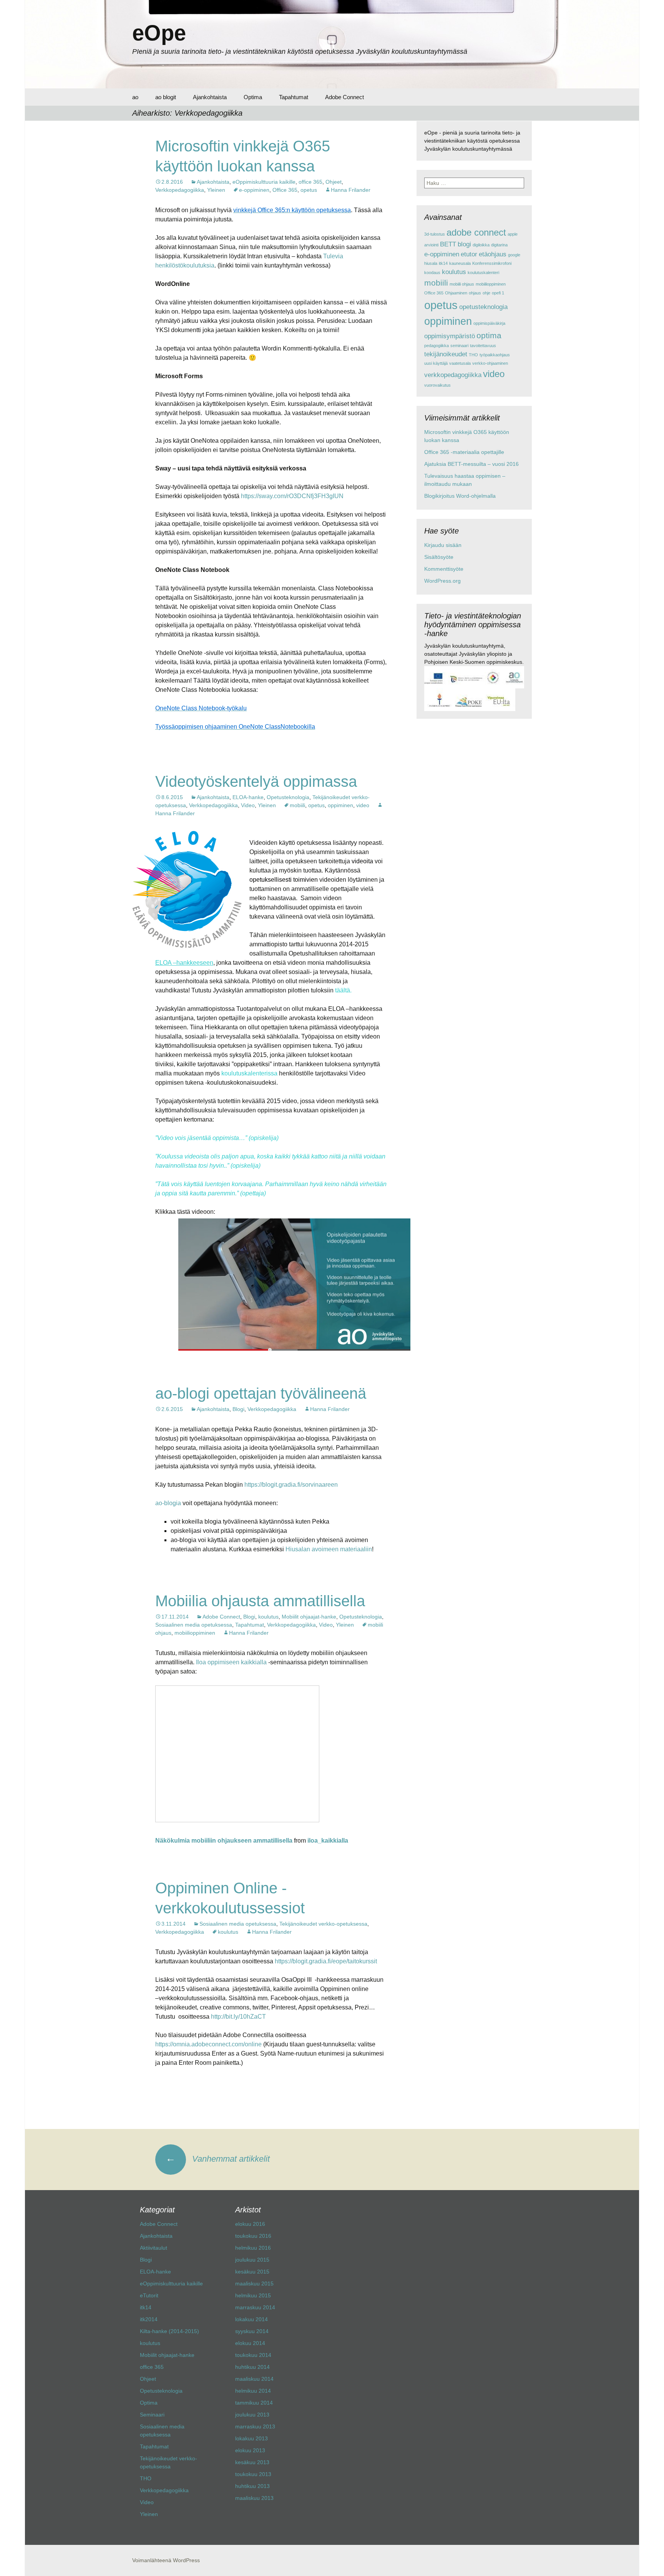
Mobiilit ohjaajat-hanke (309, 1617)
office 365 (310, 182)
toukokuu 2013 (253, 2474)
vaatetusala (460, 363)
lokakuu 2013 (251, 2438)
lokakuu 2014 (251, 2319)
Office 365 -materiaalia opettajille (464, 452)
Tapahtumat (294, 97)
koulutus (268, 1617)
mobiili (297, 805)
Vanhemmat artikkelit (218, 2159)
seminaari (459, 346)
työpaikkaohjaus (495, 355)
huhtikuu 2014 (252, 2367)
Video (248, 805)
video (363, 805)
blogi (464, 244)
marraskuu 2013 (255, 2426)
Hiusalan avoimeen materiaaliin (329, 1549)
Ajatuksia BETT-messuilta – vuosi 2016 (471, 464)
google (514, 255)
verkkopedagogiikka (453, 375)
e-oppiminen (254, 190)
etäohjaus (493, 254)
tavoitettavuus (483, 346)
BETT (448, 244)
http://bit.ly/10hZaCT (238, 2017)
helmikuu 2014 (253, 2391)
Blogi (238, 1409)
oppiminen (340, 805)
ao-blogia (168, 1503)
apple (513, 234)
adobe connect (476, 232)
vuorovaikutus (437, 385)
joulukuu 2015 (252, 2260)
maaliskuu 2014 (254, 2379)
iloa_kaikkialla (328, 1841)
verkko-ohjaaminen (490, 363)
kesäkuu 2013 (252, 2462)
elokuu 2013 (250, 2450)
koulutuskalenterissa (249, 1073)
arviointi (431, 245)
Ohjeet (334, 182)
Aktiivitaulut (154, 2248)
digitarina (499, 245)
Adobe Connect (344, 97)
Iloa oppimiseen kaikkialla (231, 1662)
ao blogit (166, 97)
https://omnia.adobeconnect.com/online (208, 2044)
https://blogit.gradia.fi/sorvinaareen (291, 1485)
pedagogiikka (437, 346)
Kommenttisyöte (444, 569)
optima (489, 335)
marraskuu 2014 (255, 2307)
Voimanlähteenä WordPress (166, 2560)
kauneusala (460, 263)
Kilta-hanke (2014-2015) (169, 2331)
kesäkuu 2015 (252, 2272)
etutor (469, 254)
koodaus (432, 273)
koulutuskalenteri (483, 273)
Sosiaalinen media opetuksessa (194, 1625)
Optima (253, 97)
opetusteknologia (483, 307)
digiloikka (481, 245)
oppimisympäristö (450, 336)
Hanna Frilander (351, 190)
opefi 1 (498, 293)
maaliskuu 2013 (254, 2498)
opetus (309, 190)
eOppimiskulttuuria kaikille (264, 182)
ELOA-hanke (248, 797)
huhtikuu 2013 (252, 2486)
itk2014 (149, 2319)
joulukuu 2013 (252, 2415)
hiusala (431, 263)
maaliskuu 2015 (254, 2283)
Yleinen (216, 190)
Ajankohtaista (210, 97)
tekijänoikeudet (446, 354)
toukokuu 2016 (253, 2236)
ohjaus (475, 293)
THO (473, 355)
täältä (343, 990)
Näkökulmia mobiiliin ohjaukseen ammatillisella (224, 1841)
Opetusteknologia (288, 797)
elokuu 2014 (250, 2343)
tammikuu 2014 (254, 2403)
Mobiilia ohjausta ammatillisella (260, 1601)
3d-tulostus (435, 234)
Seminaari (152, 2415)
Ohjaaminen (456, 293)
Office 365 (285, 190)
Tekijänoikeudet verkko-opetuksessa (323, 1924)
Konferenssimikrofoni (492, 263)
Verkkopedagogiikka (180, 190)
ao (135, 97)
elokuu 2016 (250, 2224)
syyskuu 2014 (252, 2331)
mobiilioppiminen (195, 1633)
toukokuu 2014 (253, 2355)
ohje (486, 293)
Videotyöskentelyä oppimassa (256, 781)
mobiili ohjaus (462, 284)
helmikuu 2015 (253, 2295)
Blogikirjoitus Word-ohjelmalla (460, 496)
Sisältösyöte (439, 557)
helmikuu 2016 (253, 2248)
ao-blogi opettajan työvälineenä (261, 1393)
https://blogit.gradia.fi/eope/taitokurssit (326, 1961)
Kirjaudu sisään (443, 545)
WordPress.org (442, 581)
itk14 (443, 263)
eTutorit (149, 2295)
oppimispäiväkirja (489, 323)
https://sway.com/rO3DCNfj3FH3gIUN (292, 496)
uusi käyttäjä (436, 363)
